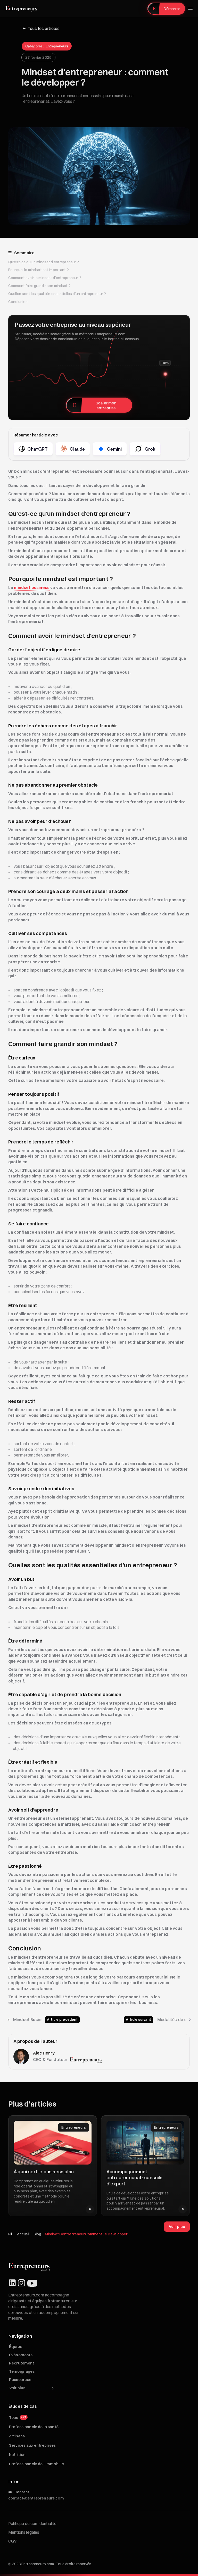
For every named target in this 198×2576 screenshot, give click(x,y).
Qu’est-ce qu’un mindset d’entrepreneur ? (44, 262)
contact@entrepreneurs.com (36, 2498)
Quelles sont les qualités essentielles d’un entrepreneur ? (57, 294)
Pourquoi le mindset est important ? (39, 270)
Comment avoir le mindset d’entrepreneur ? (45, 278)
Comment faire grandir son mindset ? (39, 286)
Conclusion (18, 302)
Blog (37, 2234)
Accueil (23, 2234)
